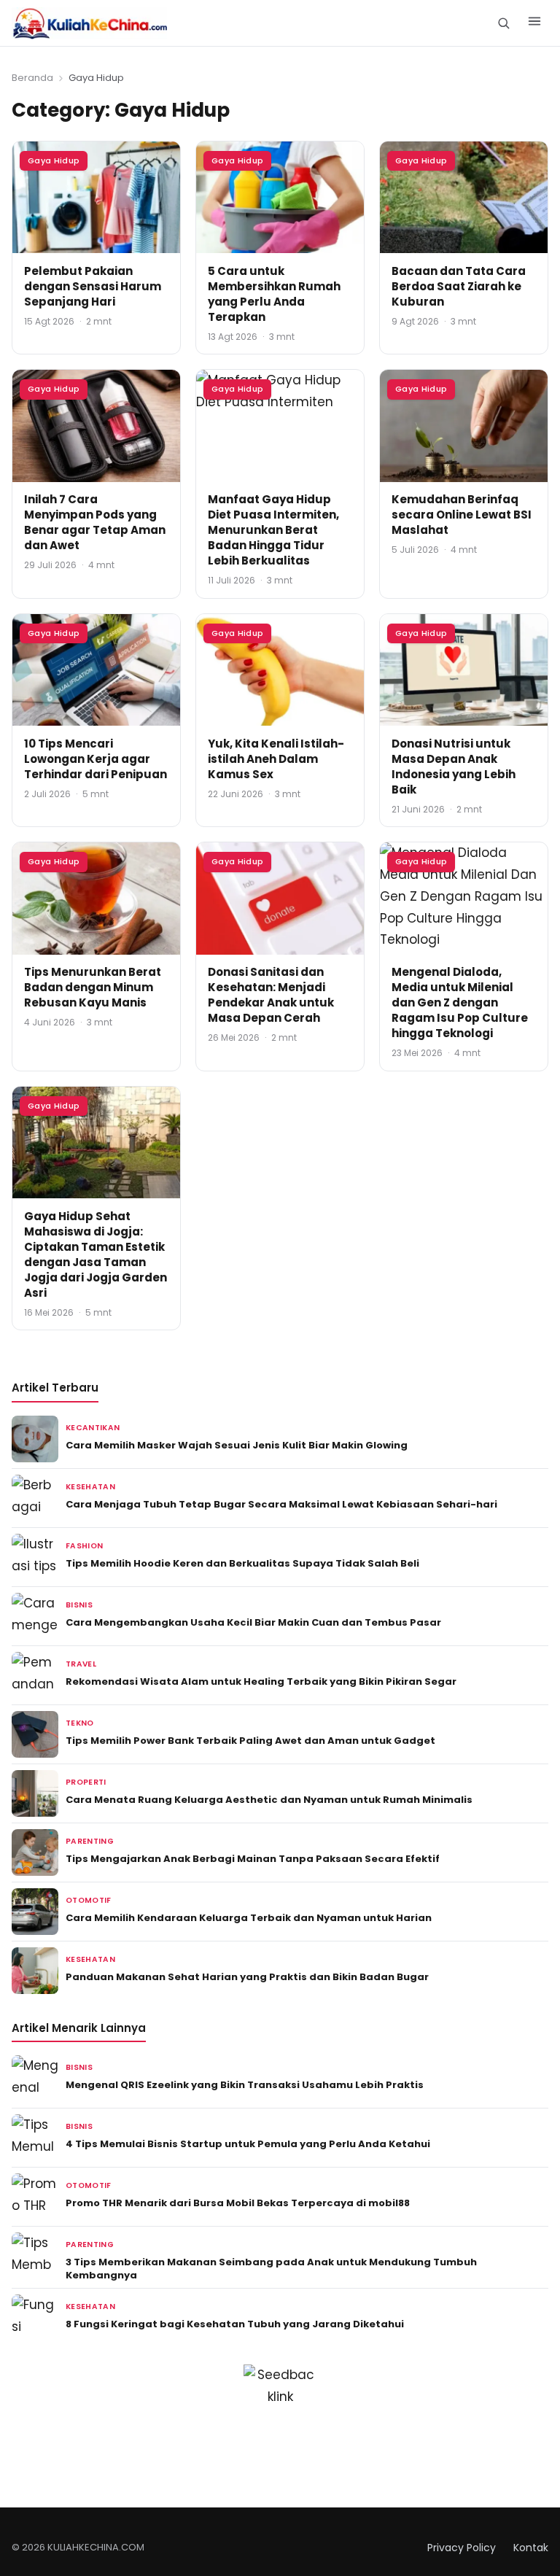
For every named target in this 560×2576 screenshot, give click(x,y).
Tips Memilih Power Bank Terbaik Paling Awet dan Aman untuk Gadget (250, 1741)
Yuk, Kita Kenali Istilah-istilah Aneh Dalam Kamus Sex (276, 759)
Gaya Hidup (54, 160)
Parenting (90, 1841)
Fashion (84, 1546)
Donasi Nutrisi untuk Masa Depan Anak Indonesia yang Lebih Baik (454, 767)
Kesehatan (90, 1487)
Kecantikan (93, 1428)
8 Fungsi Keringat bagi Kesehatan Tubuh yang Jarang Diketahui (235, 2324)
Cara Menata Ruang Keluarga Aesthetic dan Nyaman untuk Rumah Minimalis (269, 1800)
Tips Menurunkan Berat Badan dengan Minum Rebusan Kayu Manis (93, 987)
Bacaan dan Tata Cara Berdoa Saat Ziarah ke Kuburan (459, 286)
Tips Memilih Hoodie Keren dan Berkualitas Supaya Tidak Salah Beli (242, 1563)
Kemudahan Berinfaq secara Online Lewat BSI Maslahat (462, 515)
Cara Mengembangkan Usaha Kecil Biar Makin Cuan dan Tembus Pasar (253, 1622)
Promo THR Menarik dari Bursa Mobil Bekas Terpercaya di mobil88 (238, 2203)
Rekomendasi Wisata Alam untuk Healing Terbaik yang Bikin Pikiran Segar (261, 1681)
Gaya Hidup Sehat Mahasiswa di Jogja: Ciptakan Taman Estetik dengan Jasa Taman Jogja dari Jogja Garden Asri (96, 1254)
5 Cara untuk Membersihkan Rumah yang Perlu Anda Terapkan (274, 294)
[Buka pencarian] (503, 23)
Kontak (531, 2548)
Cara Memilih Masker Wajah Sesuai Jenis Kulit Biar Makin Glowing (237, 1445)
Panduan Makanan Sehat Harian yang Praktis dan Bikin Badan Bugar (247, 1977)
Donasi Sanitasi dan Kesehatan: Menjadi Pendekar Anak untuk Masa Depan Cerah (271, 995)
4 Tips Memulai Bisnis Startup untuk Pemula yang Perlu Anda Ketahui (248, 2144)
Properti (86, 1782)
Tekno (80, 1723)
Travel (81, 1664)
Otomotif (89, 1900)
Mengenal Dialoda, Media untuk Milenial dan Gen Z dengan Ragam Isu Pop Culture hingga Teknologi (460, 1002)
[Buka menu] (534, 23)
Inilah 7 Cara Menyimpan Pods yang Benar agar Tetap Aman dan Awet (95, 522)
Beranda (32, 78)
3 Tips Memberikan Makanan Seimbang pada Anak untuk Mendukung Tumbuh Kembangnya (271, 2269)
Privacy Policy (462, 2548)
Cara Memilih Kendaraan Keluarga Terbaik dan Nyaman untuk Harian (249, 1918)
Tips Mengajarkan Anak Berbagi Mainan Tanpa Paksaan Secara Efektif (253, 1859)
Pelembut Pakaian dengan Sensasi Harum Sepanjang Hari (93, 286)
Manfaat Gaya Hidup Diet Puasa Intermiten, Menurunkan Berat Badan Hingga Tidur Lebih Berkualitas (273, 530)
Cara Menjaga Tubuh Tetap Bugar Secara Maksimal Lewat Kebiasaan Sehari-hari (281, 1504)
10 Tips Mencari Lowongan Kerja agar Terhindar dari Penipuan (96, 759)
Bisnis (79, 1605)
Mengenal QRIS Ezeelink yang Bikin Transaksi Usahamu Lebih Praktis (245, 2085)
